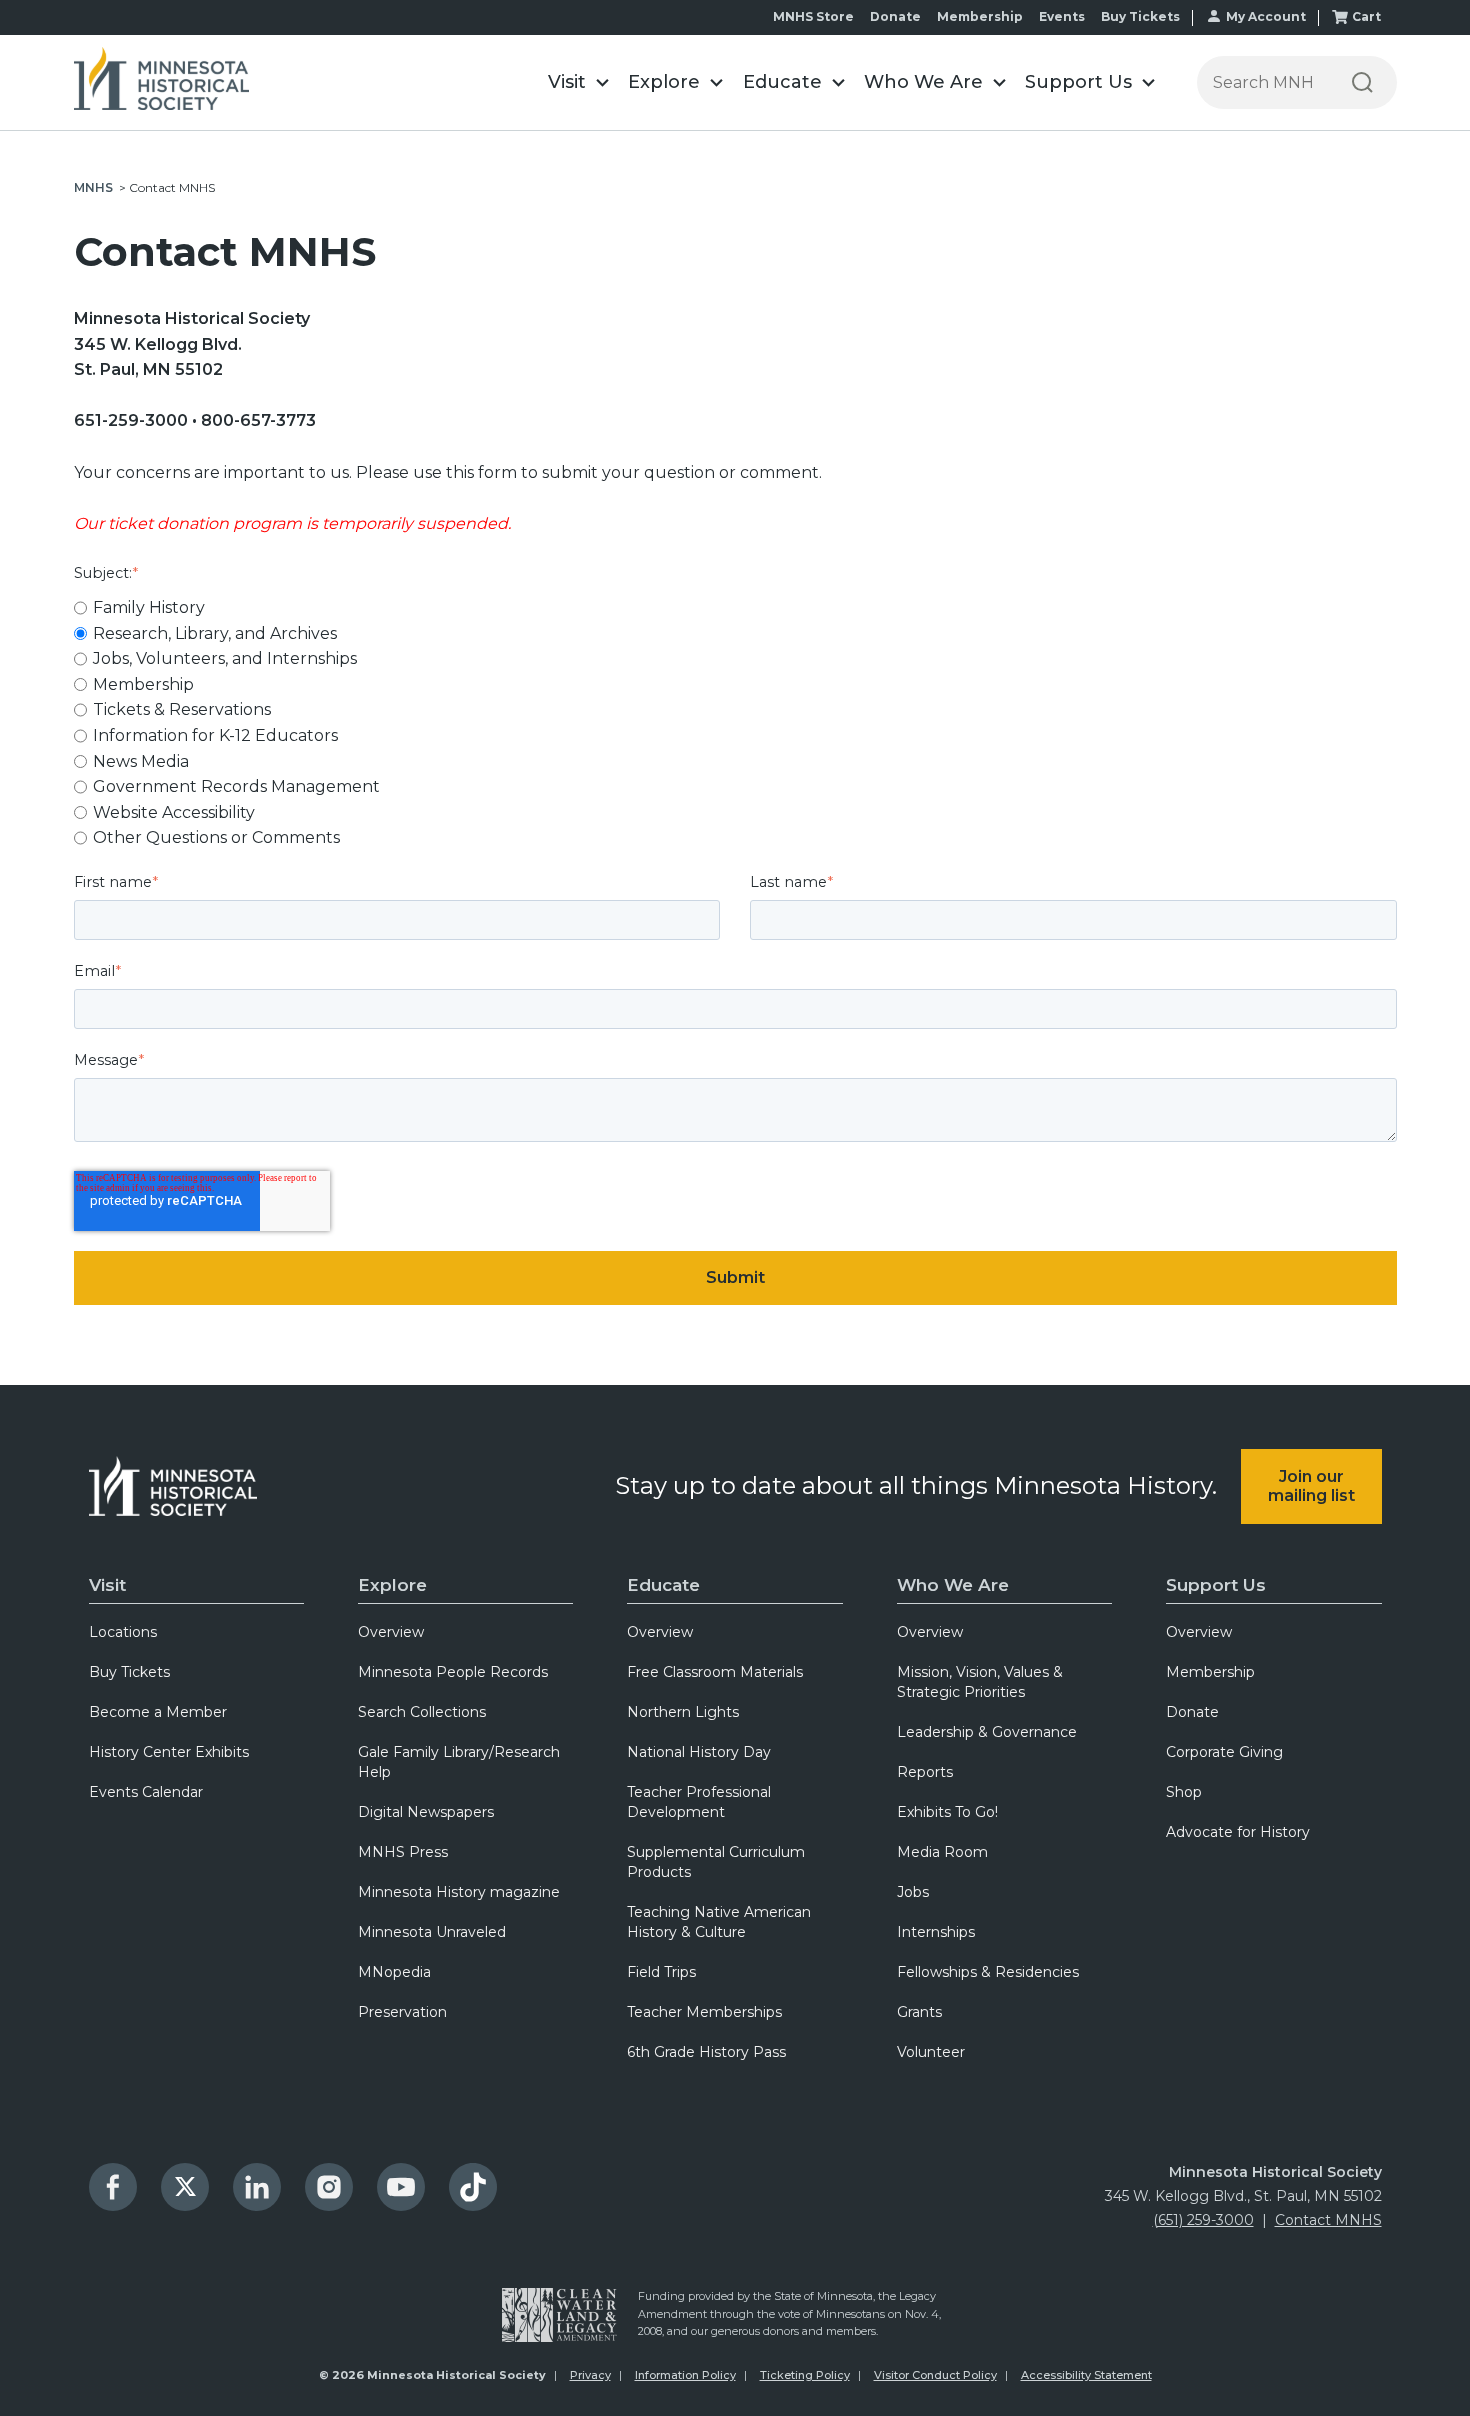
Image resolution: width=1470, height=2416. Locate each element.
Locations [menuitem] (123, 1632)
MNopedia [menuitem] (394, 1972)
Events (1062, 16)
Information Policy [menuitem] (685, 2375)
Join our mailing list (1311, 1486)
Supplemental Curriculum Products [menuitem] (716, 1862)
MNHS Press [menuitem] (403, 1852)
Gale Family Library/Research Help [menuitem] (459, 1762)
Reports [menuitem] (925, 1772)
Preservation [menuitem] (402, 2012)
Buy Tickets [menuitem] (129, 1672)
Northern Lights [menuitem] (683, 1712)
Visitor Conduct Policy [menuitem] (935, 2375)
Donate (895, 16)
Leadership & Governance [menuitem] (987, 1732)
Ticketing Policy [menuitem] (805, 2375)
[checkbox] (735, 723)
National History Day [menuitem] (699, 1752)
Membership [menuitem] (1210, 1672)
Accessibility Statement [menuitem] (1086, 2375)
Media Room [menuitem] (942, 1852)
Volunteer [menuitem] (931, 2052)
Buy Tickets (1140, 16)
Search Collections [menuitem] (422, 1712)
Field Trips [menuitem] (661, 1972)
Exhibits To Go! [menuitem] (947, 1812)
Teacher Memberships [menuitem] (704, 2012)
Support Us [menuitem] (1216, 1585)
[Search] (1362, 82)
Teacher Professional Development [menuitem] (699, 1802)
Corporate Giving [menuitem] (1224, 1752)
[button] (579, 82)
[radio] (735, 608)
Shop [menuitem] (1184, 1792)
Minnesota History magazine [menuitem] (459, 1892)
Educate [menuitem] (663, 1585)
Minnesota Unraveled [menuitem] (432, 1932)
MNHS (93, 187)
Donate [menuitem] (1192, 1712)
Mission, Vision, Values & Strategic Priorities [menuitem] (980, 1682)
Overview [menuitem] (391, 1632)
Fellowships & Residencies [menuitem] (988, 1972)
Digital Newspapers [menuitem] (426, 1812)
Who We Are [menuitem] (953, 1585)
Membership (980, 16)
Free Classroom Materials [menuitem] (715, 1672)
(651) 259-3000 (1203, 2220)
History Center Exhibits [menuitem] (169, 1752)
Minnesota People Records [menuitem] (453, 1672)
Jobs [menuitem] (913, 1892)
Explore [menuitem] (392, 1585)
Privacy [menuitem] (590, 2375)
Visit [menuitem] (107, 1585)
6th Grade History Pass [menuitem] (706, 2052)
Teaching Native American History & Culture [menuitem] (719, 1922)
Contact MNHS (1328, 2220)
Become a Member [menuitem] (158, 1712)
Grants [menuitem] (919, 2012)
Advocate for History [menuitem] (1238, 1832)
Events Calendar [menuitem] (146, 1792)
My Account (1266, 16)
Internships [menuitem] (936, 1932)
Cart (1366, 16)
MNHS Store (813, 16)
